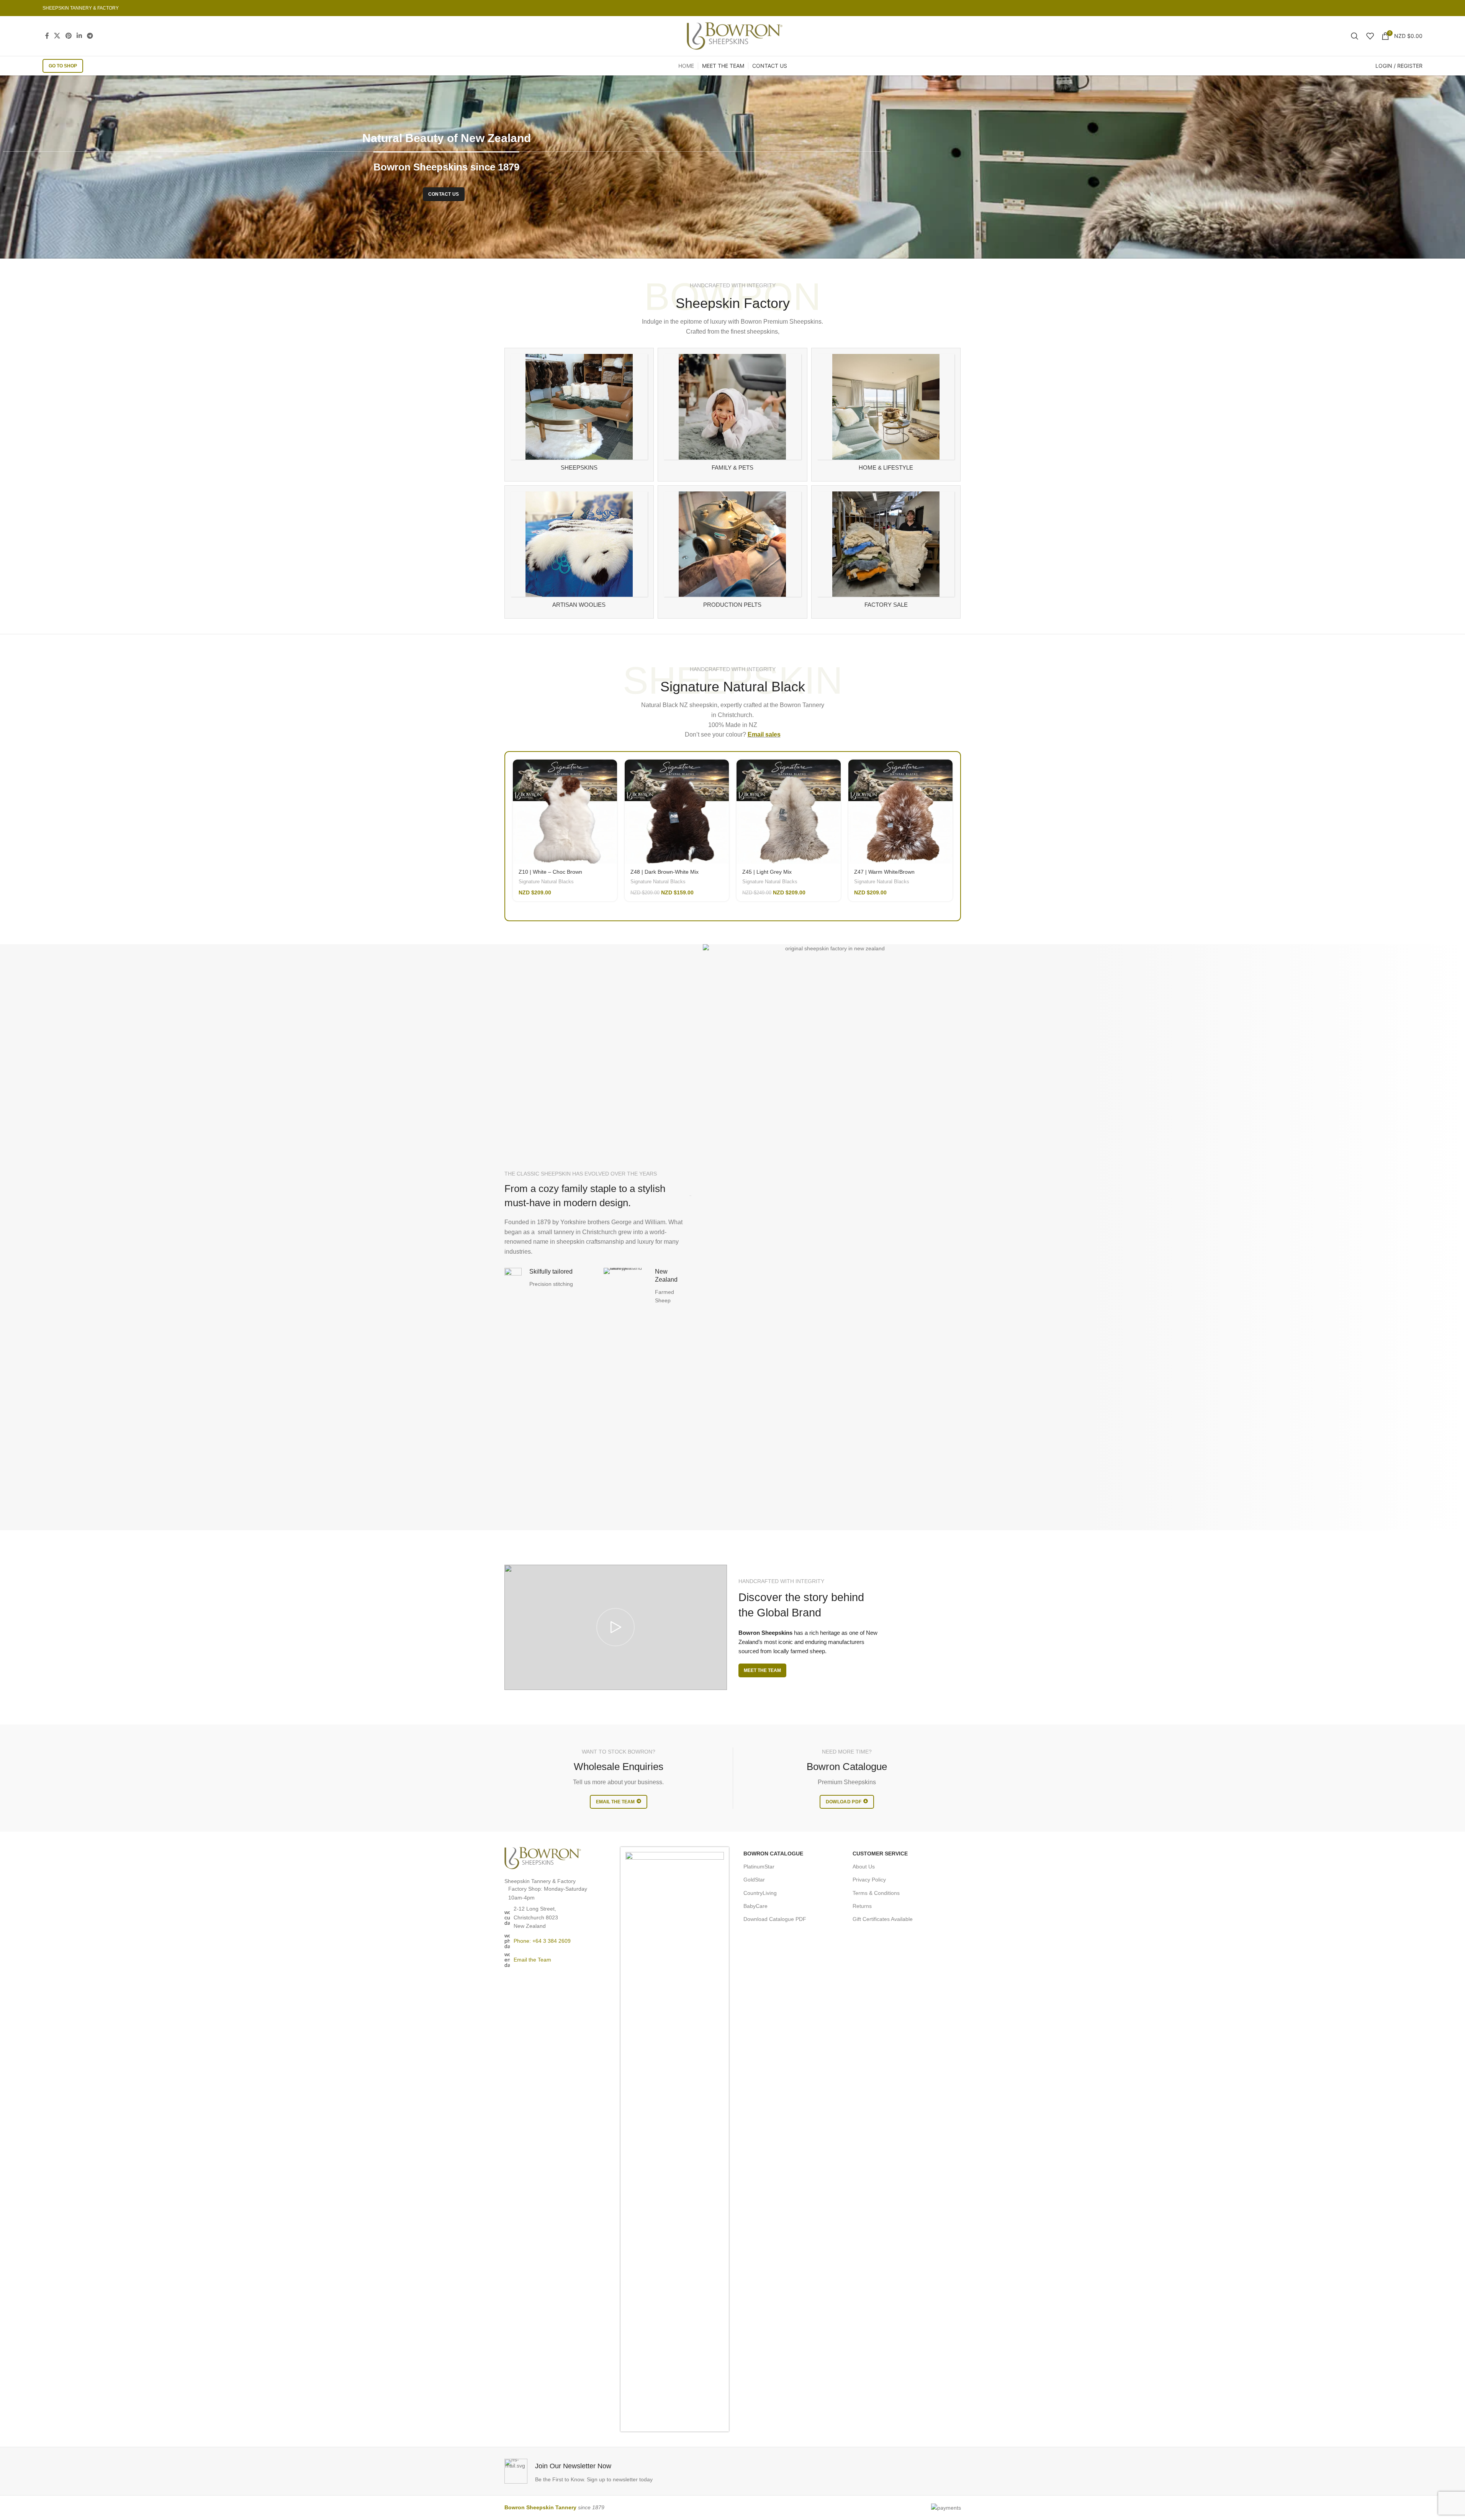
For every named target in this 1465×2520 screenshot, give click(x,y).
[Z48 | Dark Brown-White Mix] (677, 812)
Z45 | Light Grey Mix (767, 872)
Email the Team (532, 1960)
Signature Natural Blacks (546, 882)
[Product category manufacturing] (732, 552)
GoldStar (754, 1880)
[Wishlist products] (1370, 36)
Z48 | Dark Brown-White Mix (665, 872)
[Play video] (616, 1627)
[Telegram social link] (90, 36)
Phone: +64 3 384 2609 (542, 1941)
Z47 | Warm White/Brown (884, 872)
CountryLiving (760, 1893)
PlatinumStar (759, 1867)
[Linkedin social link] (79, 36)
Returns (862, 1906)
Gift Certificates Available (883, 1919)
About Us (864, 1867)
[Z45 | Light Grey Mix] (789, 812)
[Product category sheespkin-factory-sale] (886, 552)
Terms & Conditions (876, 1893)
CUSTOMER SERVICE (880, 1854)
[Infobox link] (617, 2471)
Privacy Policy (869, 1880)
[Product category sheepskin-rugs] (579, 414)
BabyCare (755, 1906)
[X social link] (57, 36)
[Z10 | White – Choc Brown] (565, 812)
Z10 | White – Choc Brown (550, 872)
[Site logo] (735, 36)
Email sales (764, 734)
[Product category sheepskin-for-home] (886, 414)
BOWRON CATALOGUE (773, 1854)
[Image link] (543, 1858)
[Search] (1355, 36)
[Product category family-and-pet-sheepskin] (732, 414)
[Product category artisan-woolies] (579, 552)
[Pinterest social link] (68, 36)
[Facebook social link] (47, 36)
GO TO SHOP (63, 66)
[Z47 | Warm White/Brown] (900, 812)
